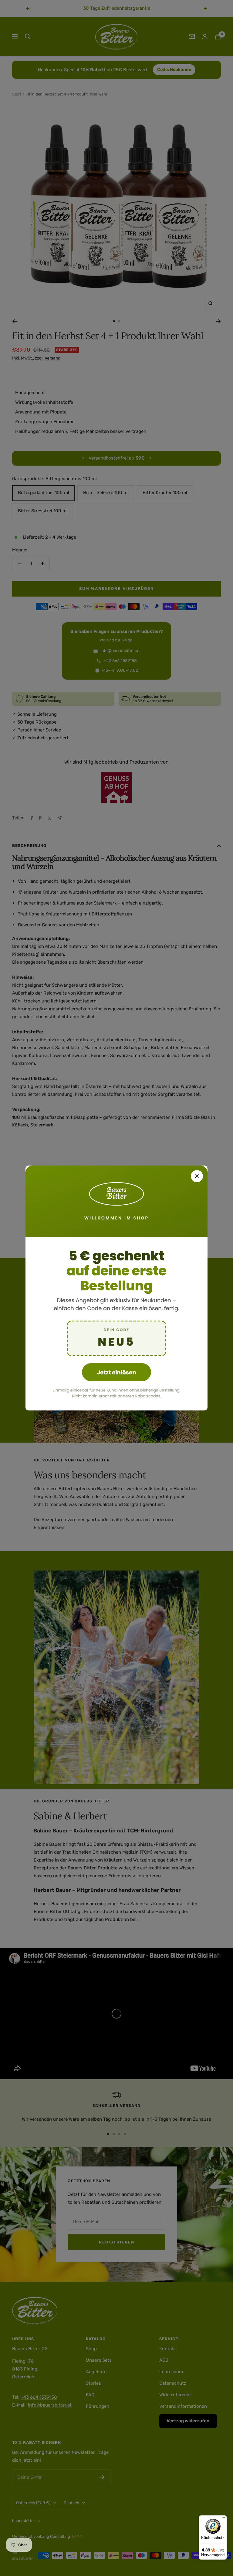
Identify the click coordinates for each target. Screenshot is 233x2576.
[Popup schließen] (197, 1176)
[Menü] (223, 2519)
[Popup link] (116, 1288)
